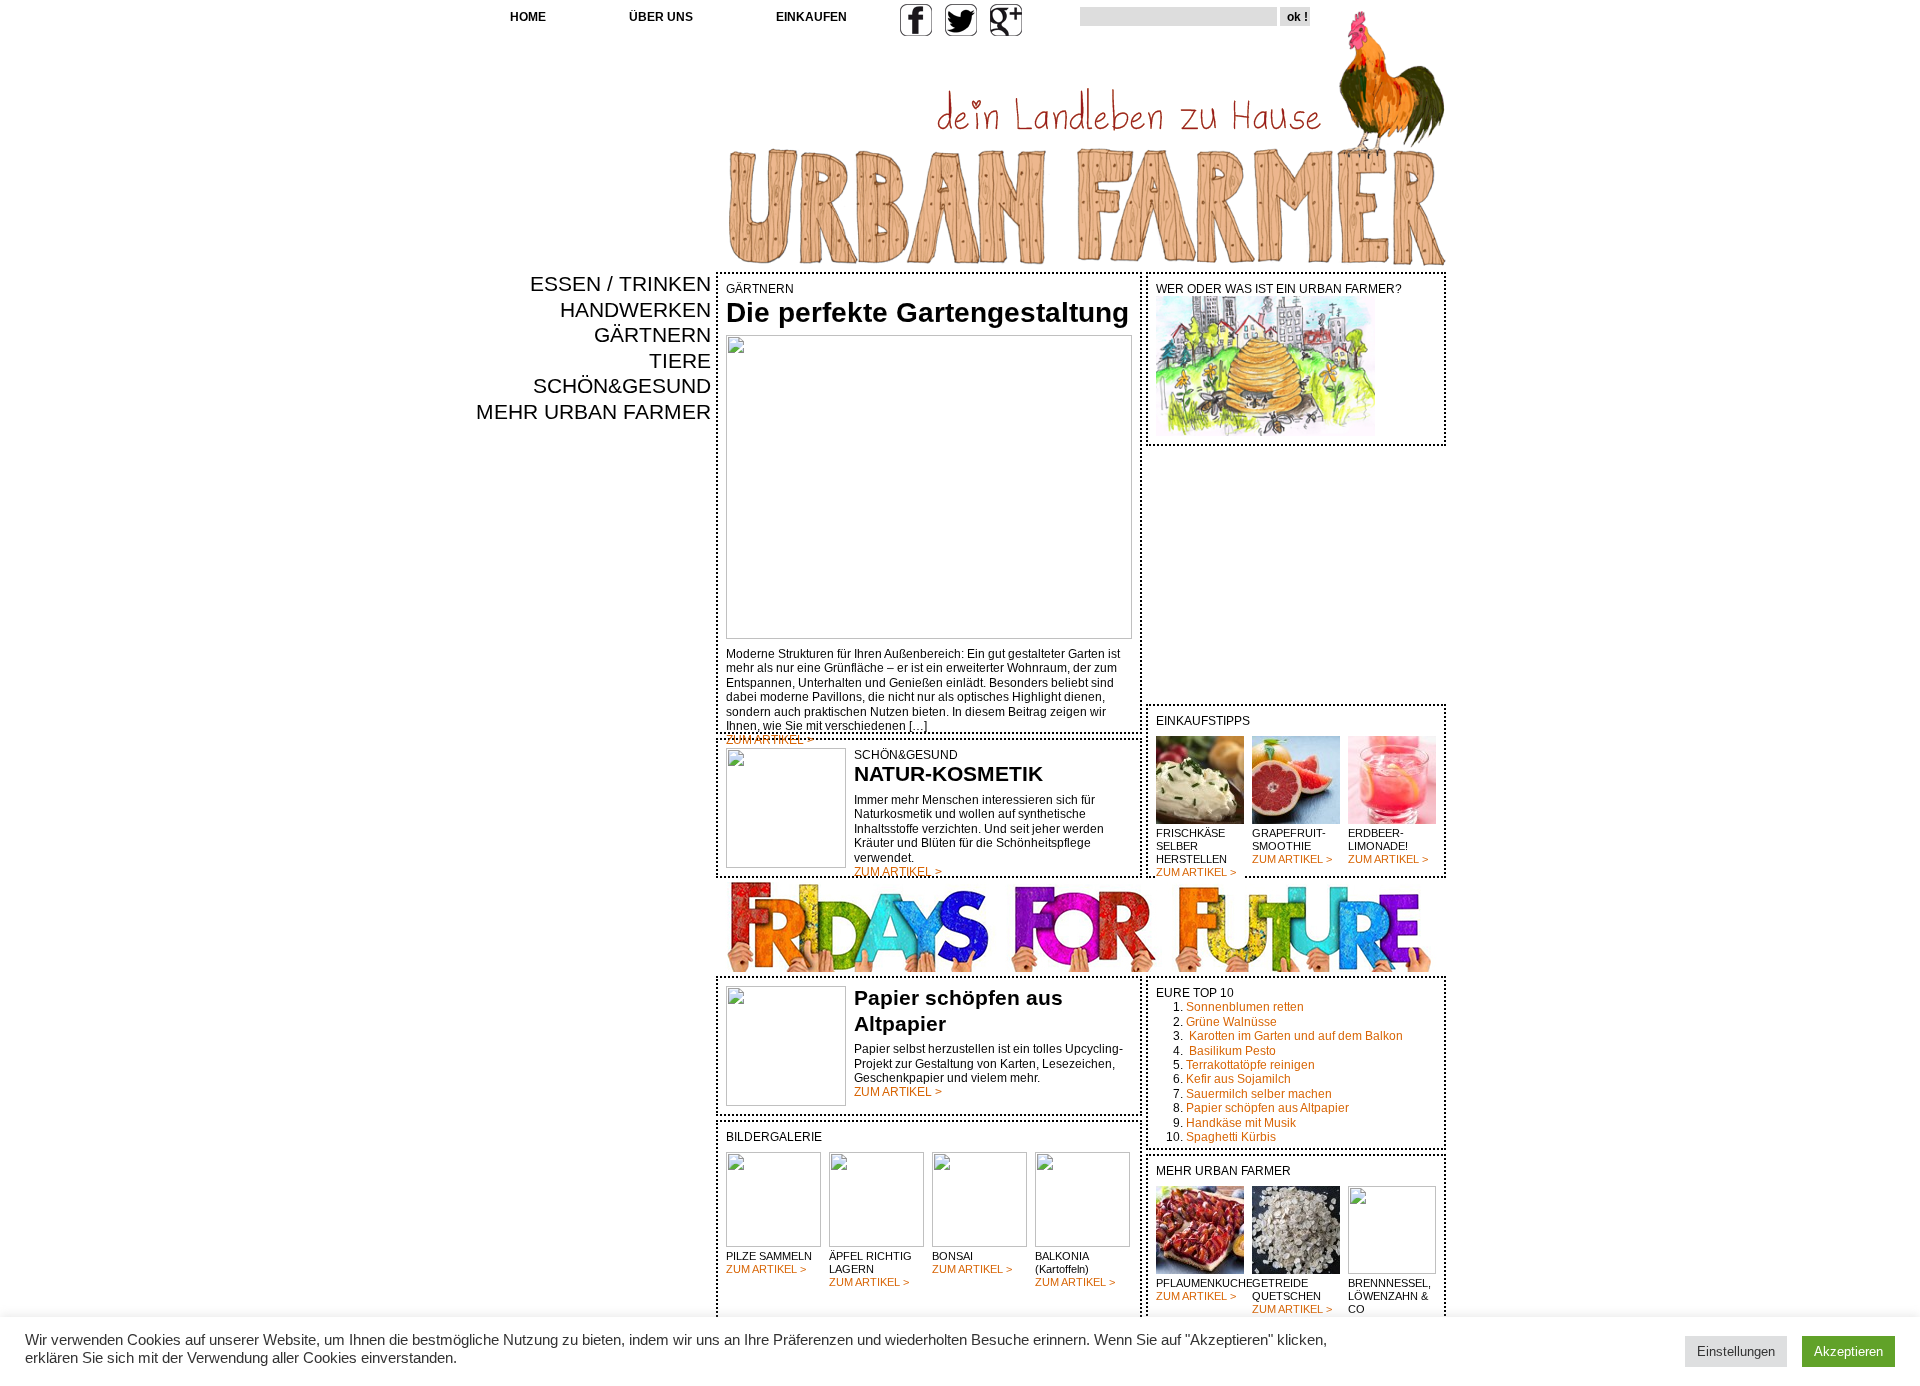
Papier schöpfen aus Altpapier (1267, 1108)
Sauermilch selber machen (1259, 1094)
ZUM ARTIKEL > (1196, 872)
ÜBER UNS (661, 17)
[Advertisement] (652, 766)
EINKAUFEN (811, 17)
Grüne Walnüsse (1231, 1022)
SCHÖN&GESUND (622, 386)
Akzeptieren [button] (1848, 1351)
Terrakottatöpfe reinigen (1250, 1065)
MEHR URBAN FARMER (593, 412)
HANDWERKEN (635, 310)
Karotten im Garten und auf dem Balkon (1296, 1036)
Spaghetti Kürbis (1231, 1137)
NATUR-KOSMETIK (948, 774)
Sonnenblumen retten (1245, 1007)
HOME (528, 17)
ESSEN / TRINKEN (620, 284)
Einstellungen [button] (1736, 1351)
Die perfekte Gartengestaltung (927, 312)
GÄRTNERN (652, 335)
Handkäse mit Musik (1241, 1123)
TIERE (680, 361)
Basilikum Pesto (1232, 1051)
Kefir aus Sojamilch (1238, 1079)
